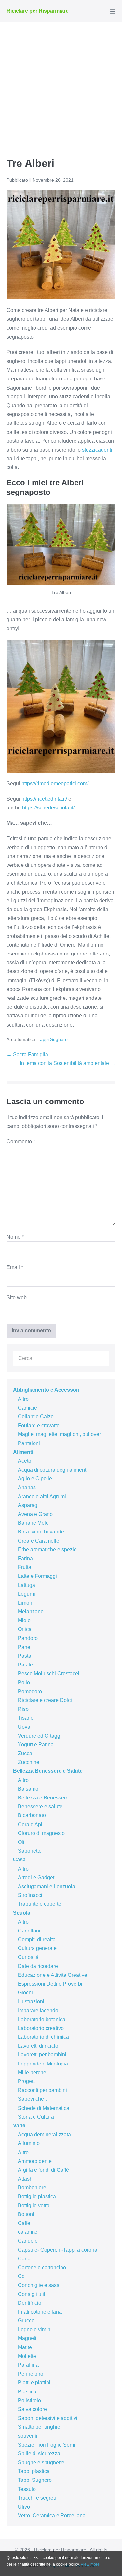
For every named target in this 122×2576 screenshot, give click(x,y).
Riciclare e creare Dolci (45, 1700)
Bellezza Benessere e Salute (48, 1771)
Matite (25, 2347)
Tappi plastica (34, 2471)
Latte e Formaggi (37, 1576)
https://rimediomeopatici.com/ (55, 784)
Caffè (24, 2223)
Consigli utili (32, 2294)
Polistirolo (29, 2400)
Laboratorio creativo (41, 2028)
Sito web (17, 1298)
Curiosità (28, 1957)
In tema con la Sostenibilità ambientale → (68, 1063)
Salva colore (32, 2409)
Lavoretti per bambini (42, 2055)
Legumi (27, 1594)
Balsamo (28, 1789)
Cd (21, 2276)
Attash (25, 2179)
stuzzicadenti (97, 450)
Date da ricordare (38, 1966)
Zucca (25, 1753)
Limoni (26, 1603)
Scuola (22, 1913)
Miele (24, 1620)
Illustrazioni (31, 2001)
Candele (28, 2241)
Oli (21, 1842)
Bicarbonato (32, 1815)
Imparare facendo (38, 2011)
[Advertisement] (61, 86)
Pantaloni (29, 1443)
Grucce (26, 2321)
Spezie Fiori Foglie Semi (47, 2445)
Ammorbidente (35, 2161)
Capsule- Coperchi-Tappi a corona (58, 2250)
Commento (21, 1141)
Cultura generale (37, 1948)
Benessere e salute (40, 1806)
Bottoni (26, 2214)
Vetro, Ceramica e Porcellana (52, 2516)
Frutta (25, 1567)
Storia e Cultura (36, 2117)
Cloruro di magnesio (41, 1833)
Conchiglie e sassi (39, 2285)
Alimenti (23, 1452)
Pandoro (28, 1638)
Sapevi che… (34, 2099)
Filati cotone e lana (40, 2312)
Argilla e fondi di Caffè (43, 2170)
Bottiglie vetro (34, 2206)
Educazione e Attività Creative (53, 1975)
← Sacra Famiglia (27, 1054)
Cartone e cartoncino (42, 2267)
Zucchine (29, 1762)
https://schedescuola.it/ (48, 808)
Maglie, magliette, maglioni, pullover (59, 1434)
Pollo (24, 1683)
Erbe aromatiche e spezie (47, 1550)
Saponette (30, 1851)
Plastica (27, 2392)
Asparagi (28, 1505)
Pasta (25, 1656)
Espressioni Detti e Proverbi (50, 1984)
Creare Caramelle (39, 1541)
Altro (23, 1399)
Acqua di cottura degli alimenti (53, 1470)
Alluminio (29, 2143)
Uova (24, 1727)
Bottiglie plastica (37, 2196)
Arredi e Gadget (36, 1878)
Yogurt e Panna (36, 1745)
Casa (19, 1860)
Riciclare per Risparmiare (38, 11)
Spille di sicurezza (39, 2454)
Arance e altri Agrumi (42, 1496)
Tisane (26, 1718)
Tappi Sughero (53, 1039)
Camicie (27, 1408)
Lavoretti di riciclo (38, 2046)
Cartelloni (29, 1931)
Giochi (25, 1993)
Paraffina (28, 2365)
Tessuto (27, 2489)
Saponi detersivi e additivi (48, 2418)
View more (90, 2564)
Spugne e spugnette (41, 2462)
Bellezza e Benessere (43, 1798)
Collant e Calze (36, 1417)
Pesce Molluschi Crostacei (49, 1673)
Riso (23, 1709)
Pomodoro (30, 1691)
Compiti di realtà (37, 1939)
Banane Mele (33, 1523)
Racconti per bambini (42, 2090)
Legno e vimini (35, 2329)
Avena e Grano (35, 1514)
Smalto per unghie (39, 2427)
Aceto (25, 1461)
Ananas (27, 1487)
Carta (24, 2259)
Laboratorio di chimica (43, 2037)
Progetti (27, 2081)
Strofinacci (30, 1895)
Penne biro (31, 2374)
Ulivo (24, 2507)
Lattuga (27, 1585)
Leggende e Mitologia (43, 2064)
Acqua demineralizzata (44, 2134)
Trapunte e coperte (40, 1904)
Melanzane (31, 1612)
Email (15, 1267)
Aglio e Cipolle (35, 1479)
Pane (24, 1647)
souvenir (28, 2436)
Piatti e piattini (34, 2383)
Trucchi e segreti (37, 2498)
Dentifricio (30, 2303)
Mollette (27, 2356)
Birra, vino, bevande (41, 1532)
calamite (28, 2232)
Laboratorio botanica (42, 2019)
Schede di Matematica (44, 2108)
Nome (15, 1237)
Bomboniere (32, 2188)
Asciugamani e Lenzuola (47, 1886)
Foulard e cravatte (39, 1425)
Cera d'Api (30, 1824)
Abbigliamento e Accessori (46, 1390)
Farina (25, 1558)
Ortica (25, 1629)
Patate (25, 1665)
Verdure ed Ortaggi (40, 1736)
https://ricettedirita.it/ (44, 799)
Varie (19, 2126)
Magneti (27, 2338)
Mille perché (32, 2073)
